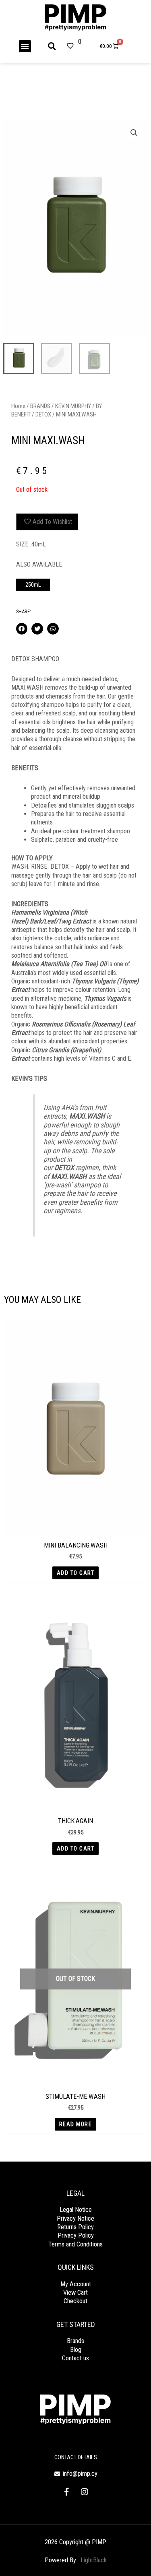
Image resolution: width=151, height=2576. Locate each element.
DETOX (43, 414)
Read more (76, 2124)
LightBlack (94, 2560)
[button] (25, 46)
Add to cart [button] (76, 1573)
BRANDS (40, 406)
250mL (33, 585)
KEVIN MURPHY (73, 406)
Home (18, 406)
